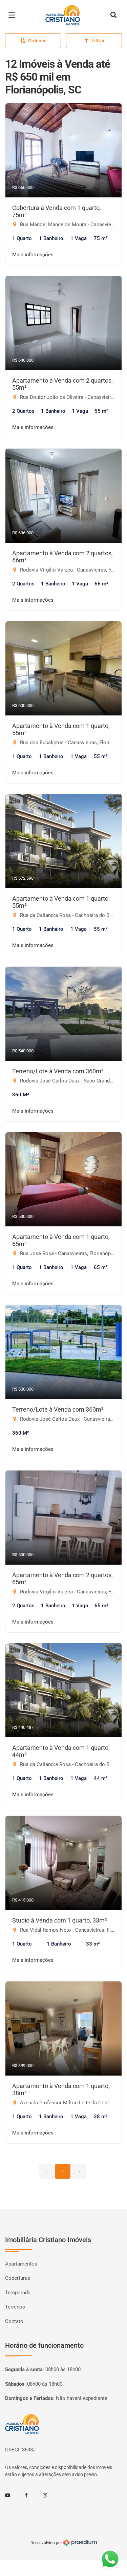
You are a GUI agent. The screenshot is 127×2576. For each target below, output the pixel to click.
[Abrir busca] (113, 15)
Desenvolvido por (47, 2542)
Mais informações (33, 255)
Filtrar (98, 41)
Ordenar (37, 41)
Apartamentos (21, 2264)
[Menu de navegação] (14, 15)
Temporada (18, 2293)
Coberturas (18, 2278)
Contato (14, 2321)
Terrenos (15, 2307)
